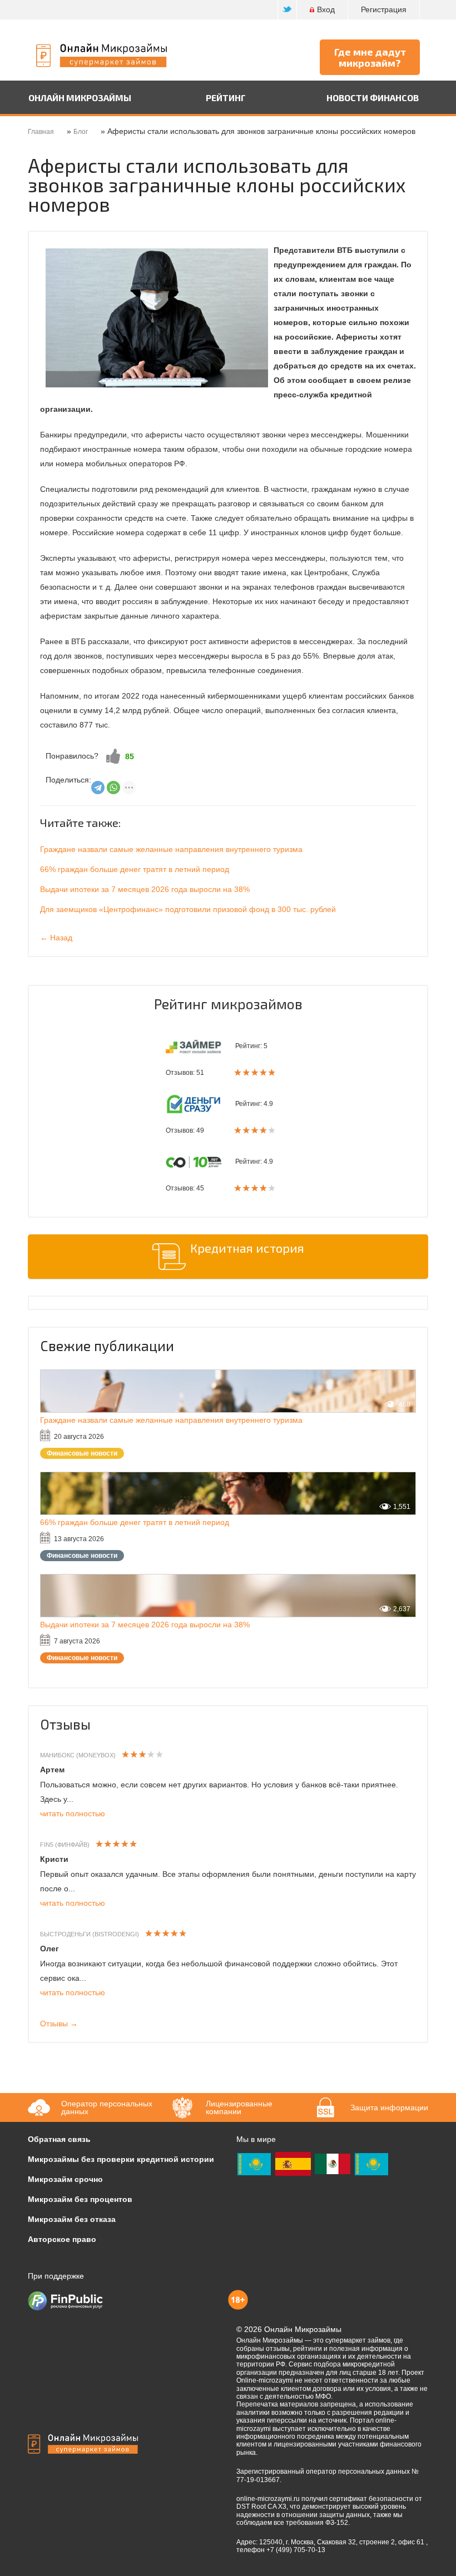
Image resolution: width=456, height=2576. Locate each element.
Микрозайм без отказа (72, 2219)
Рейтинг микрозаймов (228, 1004)
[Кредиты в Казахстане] (371, 2164)
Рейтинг (226, 98)
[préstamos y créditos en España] (293, 2164)
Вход (326, 9)
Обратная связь (59, 2139)
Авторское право (62, 2239)
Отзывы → (59, 2024)
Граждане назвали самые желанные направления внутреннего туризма (171, 849)
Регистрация (384, 9)
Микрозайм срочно (65, 2179)
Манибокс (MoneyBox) (78, 1755)
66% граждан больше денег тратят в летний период (135, 869)
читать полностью (73, 1813)
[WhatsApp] (113, 788)
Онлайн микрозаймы (80, 98)
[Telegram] (98, 788)
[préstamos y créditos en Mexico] (333, 2164)
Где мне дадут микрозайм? (370, 57)
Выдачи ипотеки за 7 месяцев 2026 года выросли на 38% (145, 889)
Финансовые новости (82, 1453)
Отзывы (65, 1724)
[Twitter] (287, 10)
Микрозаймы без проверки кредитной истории (121, 2159)
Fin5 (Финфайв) (65, 1845)
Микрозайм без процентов (80, 2199)
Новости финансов (373, 98)
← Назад (56, 938)
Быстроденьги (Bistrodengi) (90, 1934)
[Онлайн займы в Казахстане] (254, 2164)
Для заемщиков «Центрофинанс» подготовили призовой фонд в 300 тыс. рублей (188, 909)
